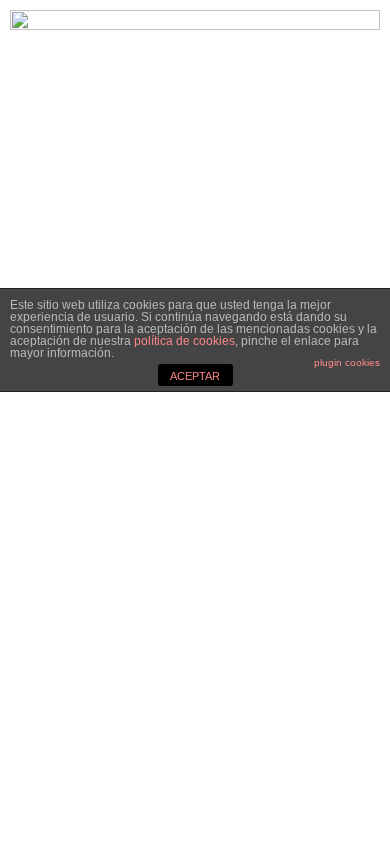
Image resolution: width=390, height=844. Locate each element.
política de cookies (184, 341)
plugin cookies (347, 362)
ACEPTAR (195, 376)
